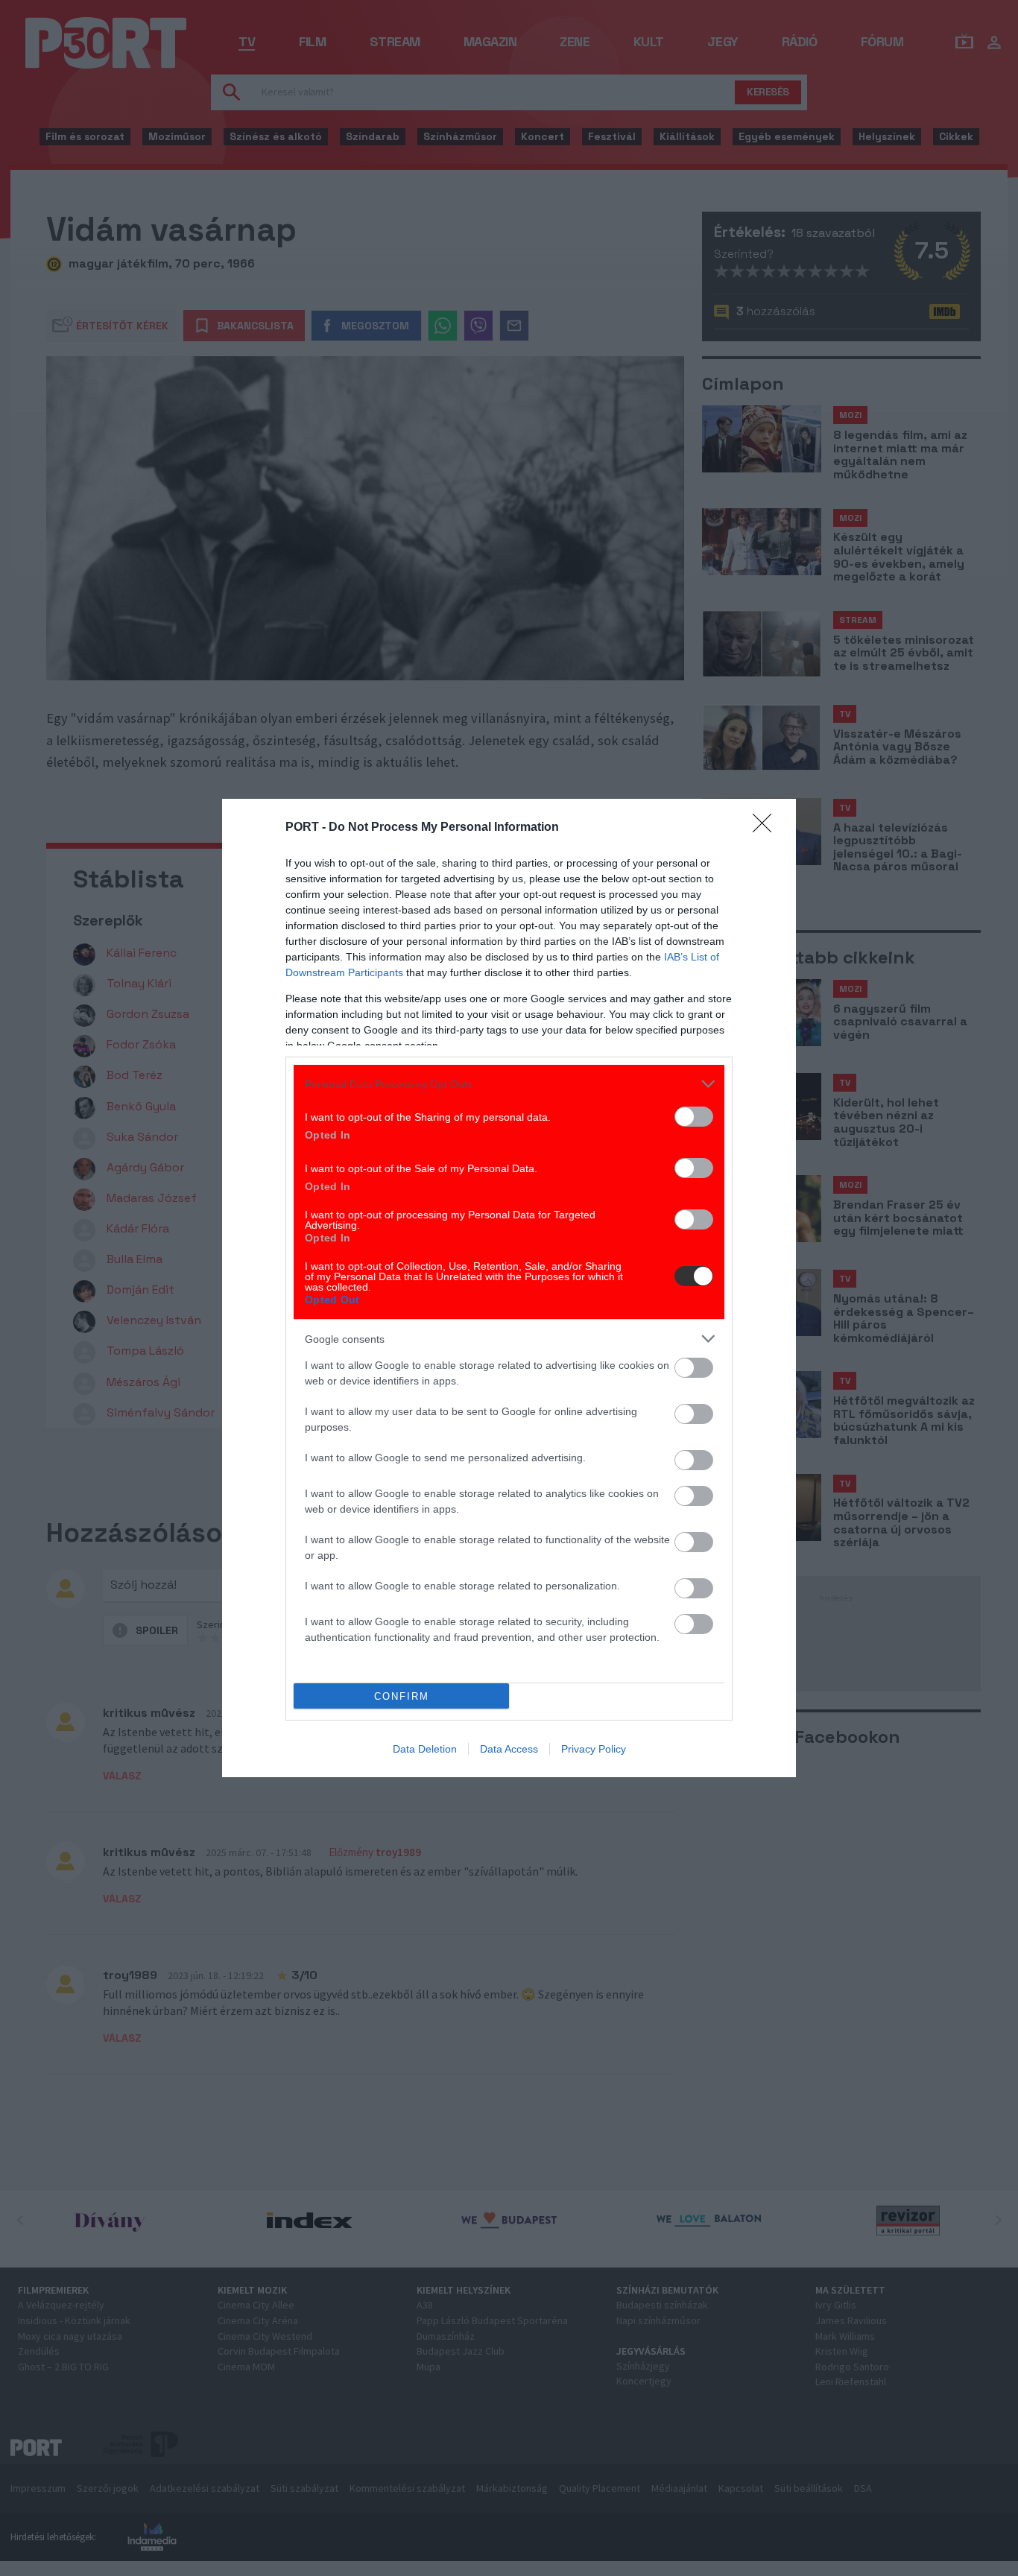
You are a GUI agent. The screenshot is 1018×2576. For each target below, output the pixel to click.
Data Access (509, 1749)
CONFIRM (402, 1696)
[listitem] (509, 1084)
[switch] (694, 1117)
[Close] (767, 828)
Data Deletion (425, 1749)
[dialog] (509, 1288)
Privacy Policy (594, 1749)
